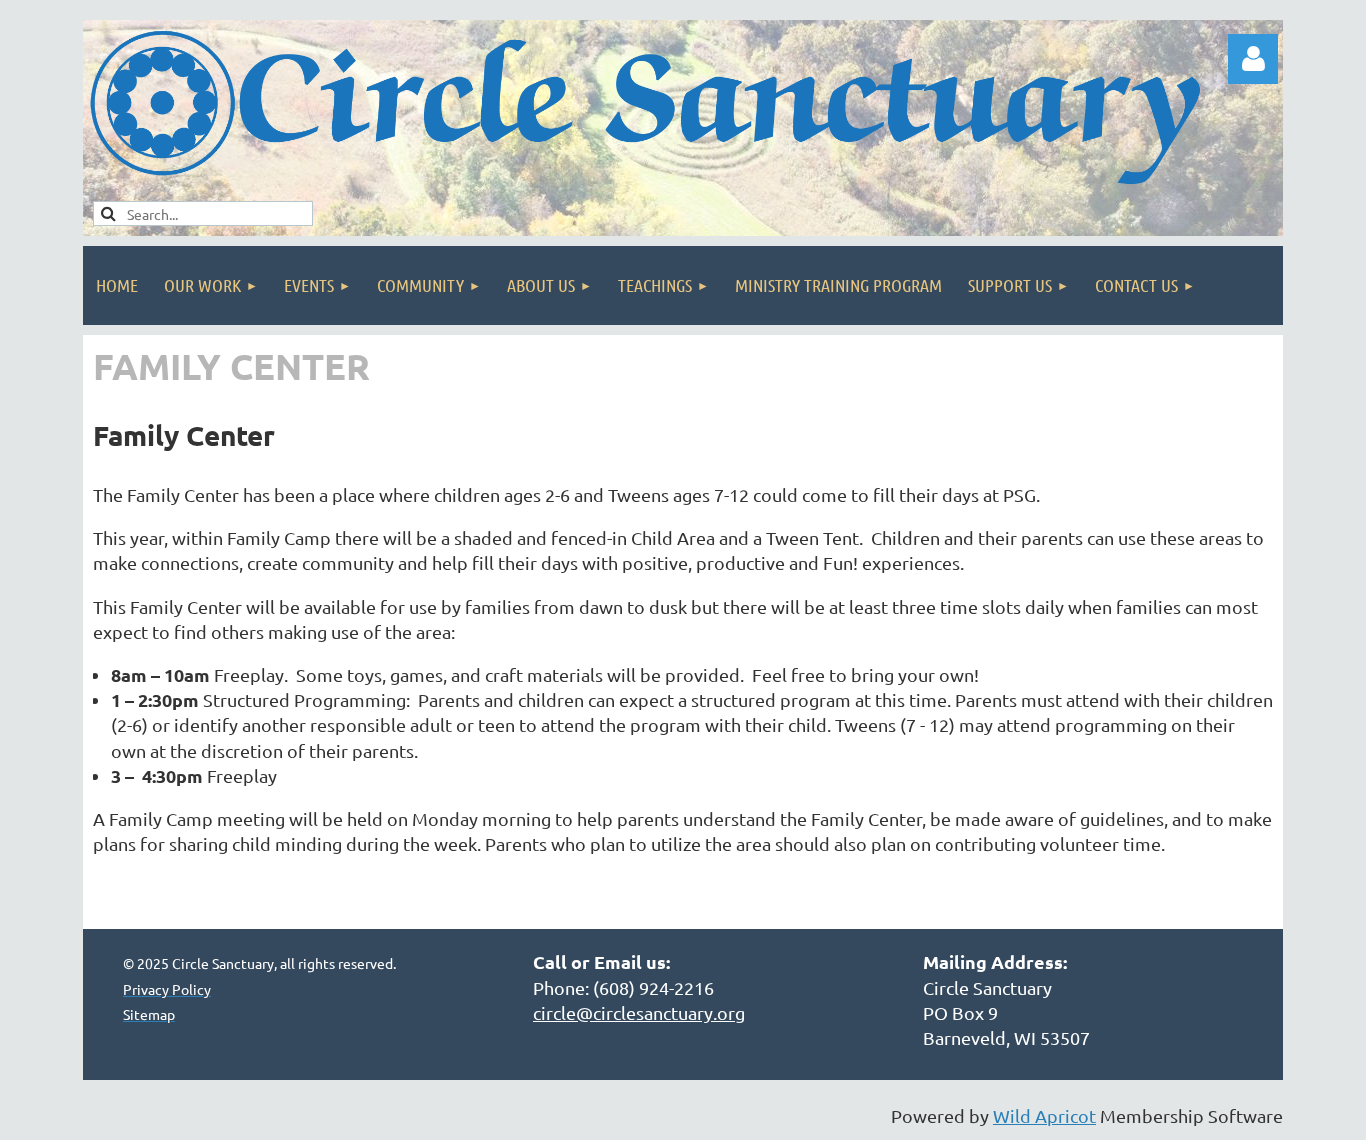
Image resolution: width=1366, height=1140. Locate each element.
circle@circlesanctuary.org (639, 1012)
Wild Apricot (1044, 1115)
